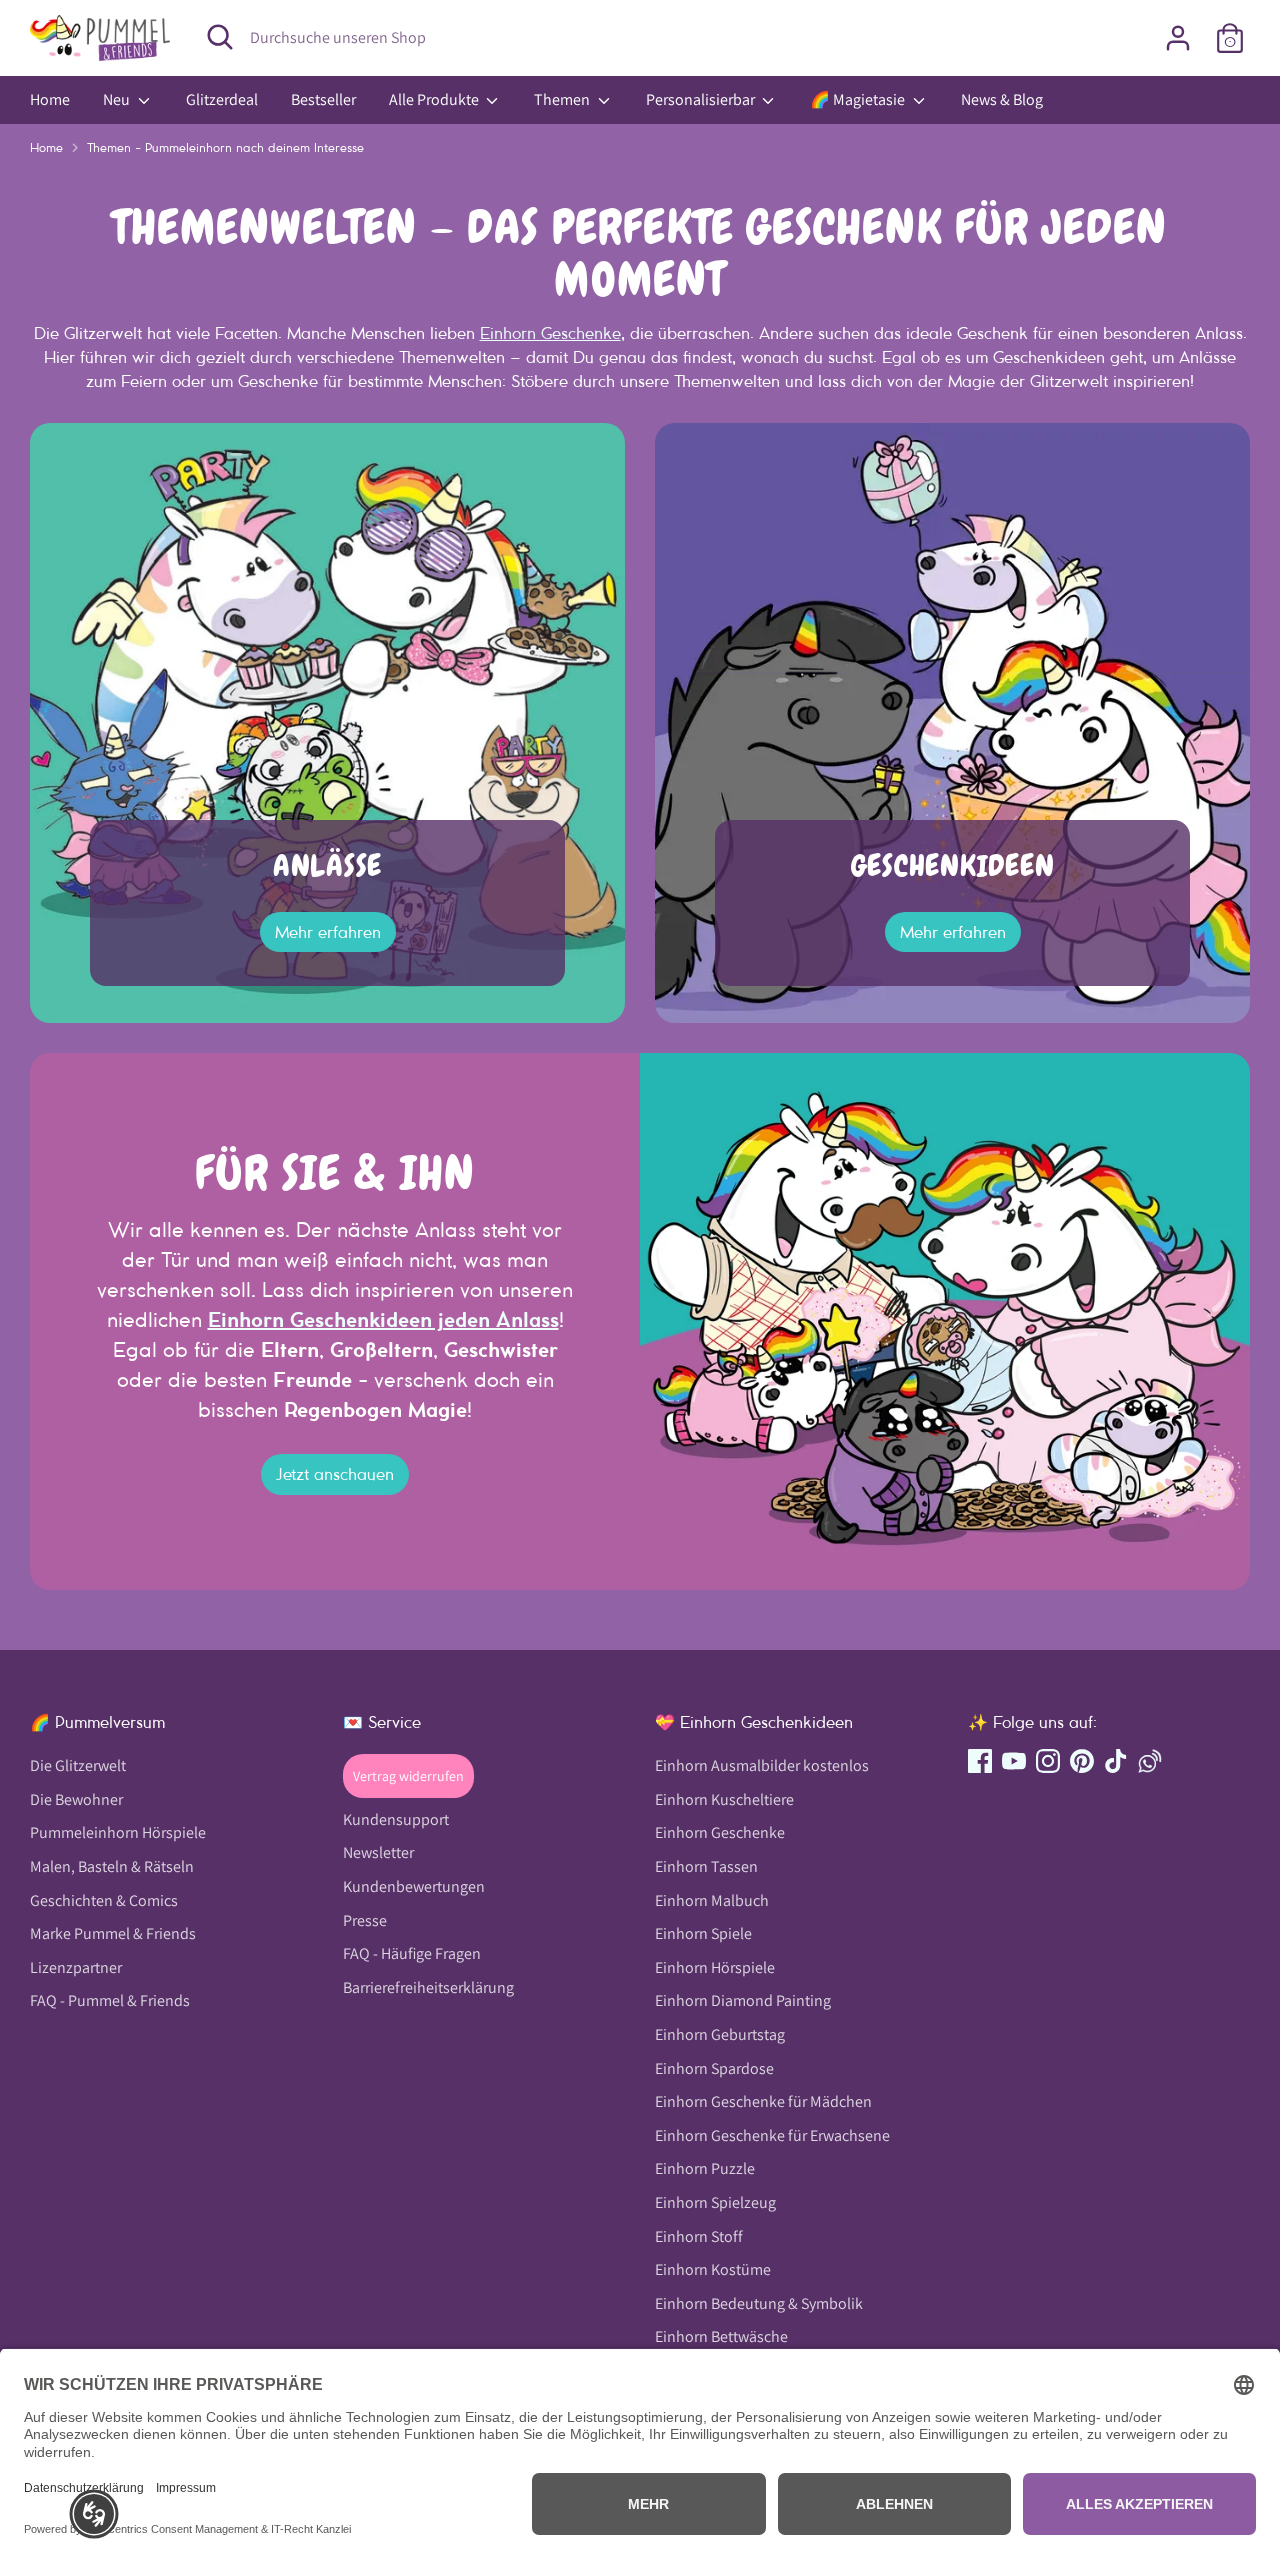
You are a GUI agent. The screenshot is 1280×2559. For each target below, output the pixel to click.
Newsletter (378, 1852)
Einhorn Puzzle (705, 2168)
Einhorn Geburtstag (720, 2034)
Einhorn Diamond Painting (743, 2000)
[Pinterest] (1082, 1761)
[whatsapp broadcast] (1150, 1761)
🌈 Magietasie (859, 99)
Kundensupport (396, 1819)
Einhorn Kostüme (713, 2269)
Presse (365, 1920)
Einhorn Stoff (699, 2236)
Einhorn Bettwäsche (721, 2336)
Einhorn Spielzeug (715, 2202)
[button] (94, 2514)
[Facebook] (980, 1761)
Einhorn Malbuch (712, 1900)
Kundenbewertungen (414, 1886)
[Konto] (1178, 38)
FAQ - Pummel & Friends (110, 2000)
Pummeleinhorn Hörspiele (118, 1832)
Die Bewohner (76, 1799)
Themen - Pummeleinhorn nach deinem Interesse (225, 147)
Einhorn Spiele (703, 1933)
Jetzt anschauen (335, 1474)
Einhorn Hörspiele (715, 1967)
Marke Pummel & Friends (113, 1933)
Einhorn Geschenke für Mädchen (763, 2101)
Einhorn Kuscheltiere (724, 1799)
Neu (118, 99)
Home (50, 99)
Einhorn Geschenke (550, 333)
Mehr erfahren (328, 932)
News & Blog (1002, 99)
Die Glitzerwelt (78, 1765)
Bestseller (323, 99)
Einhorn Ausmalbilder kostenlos (762, 1765)
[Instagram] (1048, 1761)
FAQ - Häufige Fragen (412, 1953)
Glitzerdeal (222, 99)
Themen (563, 99)
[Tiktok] (1116, 1761)
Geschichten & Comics (104, 1900)
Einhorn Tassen (706, 1866)
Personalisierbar (702, 99)
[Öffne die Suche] (220, 37)
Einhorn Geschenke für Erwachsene (772, 2135)
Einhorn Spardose (714, 2068)
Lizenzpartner (76, 1967)
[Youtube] (1014, 1761)
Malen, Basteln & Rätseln (112, 1866)
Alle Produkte (435, 99)
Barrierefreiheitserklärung (428, 1987)
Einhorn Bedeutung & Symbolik (759, 2303)
